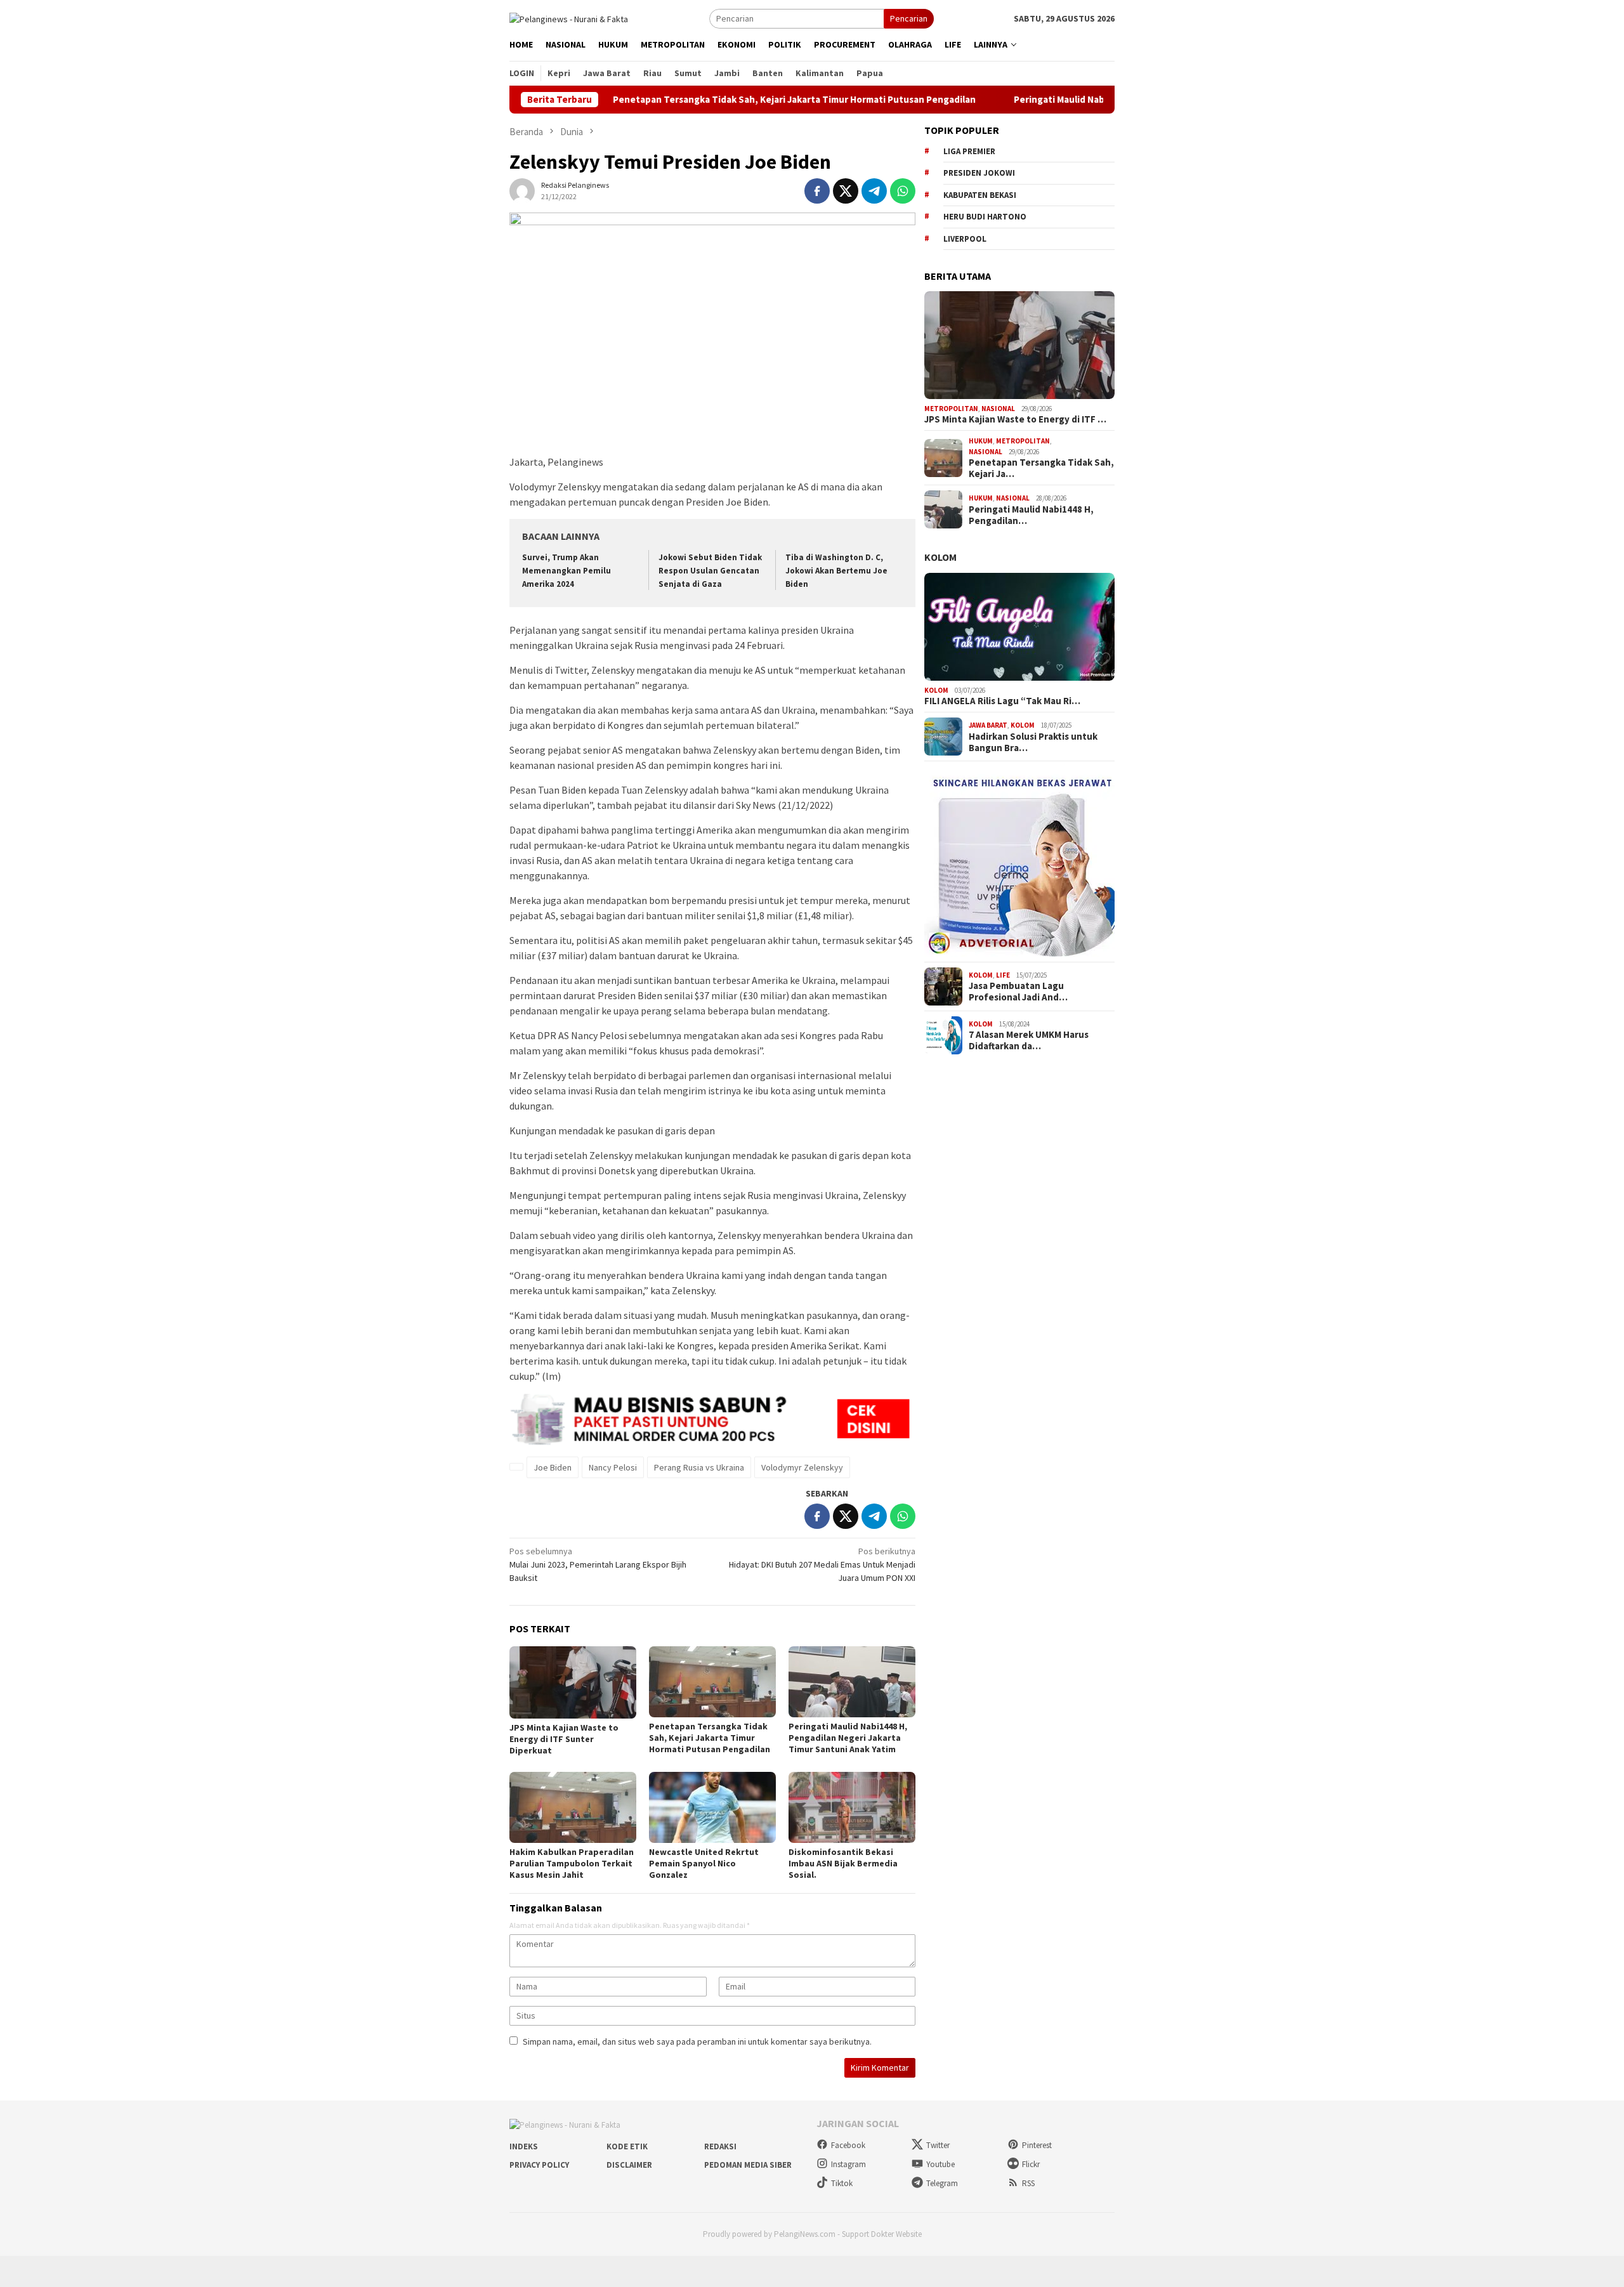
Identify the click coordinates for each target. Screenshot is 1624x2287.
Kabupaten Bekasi (980, 195)
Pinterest (1037, 2145)
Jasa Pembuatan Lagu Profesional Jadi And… (1018, 992)
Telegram (942, 2183)
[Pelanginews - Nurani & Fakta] (569, 18)
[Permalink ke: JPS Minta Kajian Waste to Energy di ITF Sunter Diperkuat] (573, 1682)
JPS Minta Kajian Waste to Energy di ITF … (1015, 419)
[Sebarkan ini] (817, 191)
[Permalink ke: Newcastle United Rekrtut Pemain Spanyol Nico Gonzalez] (712, 1807)
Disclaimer (629, 2165)
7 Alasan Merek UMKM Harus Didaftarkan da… (1029, 1040)
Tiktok (842, 2183)
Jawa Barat (988, 725)
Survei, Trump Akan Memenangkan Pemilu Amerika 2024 (566, 571)
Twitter (938, 2145)
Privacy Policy (539, 2165)
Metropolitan (951, 409)
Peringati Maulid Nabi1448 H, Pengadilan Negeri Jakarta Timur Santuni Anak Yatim (848, 1738)
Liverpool (965, 239)
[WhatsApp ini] (903, 191)
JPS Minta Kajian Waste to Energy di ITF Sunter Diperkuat (564, 1739)
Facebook (848, 2145)
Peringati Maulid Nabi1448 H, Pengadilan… (1031, 515)
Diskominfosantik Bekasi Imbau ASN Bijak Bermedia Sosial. (843, 1863)
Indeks (524, 2146)
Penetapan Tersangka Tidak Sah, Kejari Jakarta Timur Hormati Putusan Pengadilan (712, 100)
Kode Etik (627, 2146)
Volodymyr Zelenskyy (802, 1467)
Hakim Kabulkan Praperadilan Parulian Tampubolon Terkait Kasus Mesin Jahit (572, 1863)
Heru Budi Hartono (985, 217)
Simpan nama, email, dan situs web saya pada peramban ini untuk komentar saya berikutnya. (697, 2041)
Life (1003, 975)
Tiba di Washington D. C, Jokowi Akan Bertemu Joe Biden (836, 571)
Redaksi (720, 2146)
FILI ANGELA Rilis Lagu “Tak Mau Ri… (1002, 701)
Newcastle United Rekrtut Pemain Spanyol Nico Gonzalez (704, 1863)
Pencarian (909, 18)
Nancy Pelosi (613, 1467)
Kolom (940, 557)
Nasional (998, 409)
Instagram (848, 2164)
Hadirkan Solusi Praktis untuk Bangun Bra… (1033, 742)
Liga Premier (969, 151)
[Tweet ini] (846, 191)
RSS (1028, 2183)
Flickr (1031, 2164)
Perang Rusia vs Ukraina (699, 1467)
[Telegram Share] (874, 191)
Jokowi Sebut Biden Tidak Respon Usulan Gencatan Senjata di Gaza (710, 571)
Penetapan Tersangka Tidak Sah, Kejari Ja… (1041, 468)
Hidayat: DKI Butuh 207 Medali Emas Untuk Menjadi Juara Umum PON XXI (822, 1564)
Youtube (940, 2164)
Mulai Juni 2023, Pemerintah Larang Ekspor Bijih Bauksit (598, 1564)
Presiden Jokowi (979, 173)
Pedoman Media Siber (748, 2165)
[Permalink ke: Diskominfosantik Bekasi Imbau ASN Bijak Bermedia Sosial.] (852, 1807)
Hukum (981, 441)
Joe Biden (553, 1467)
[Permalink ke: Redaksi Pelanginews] (522, 190)
